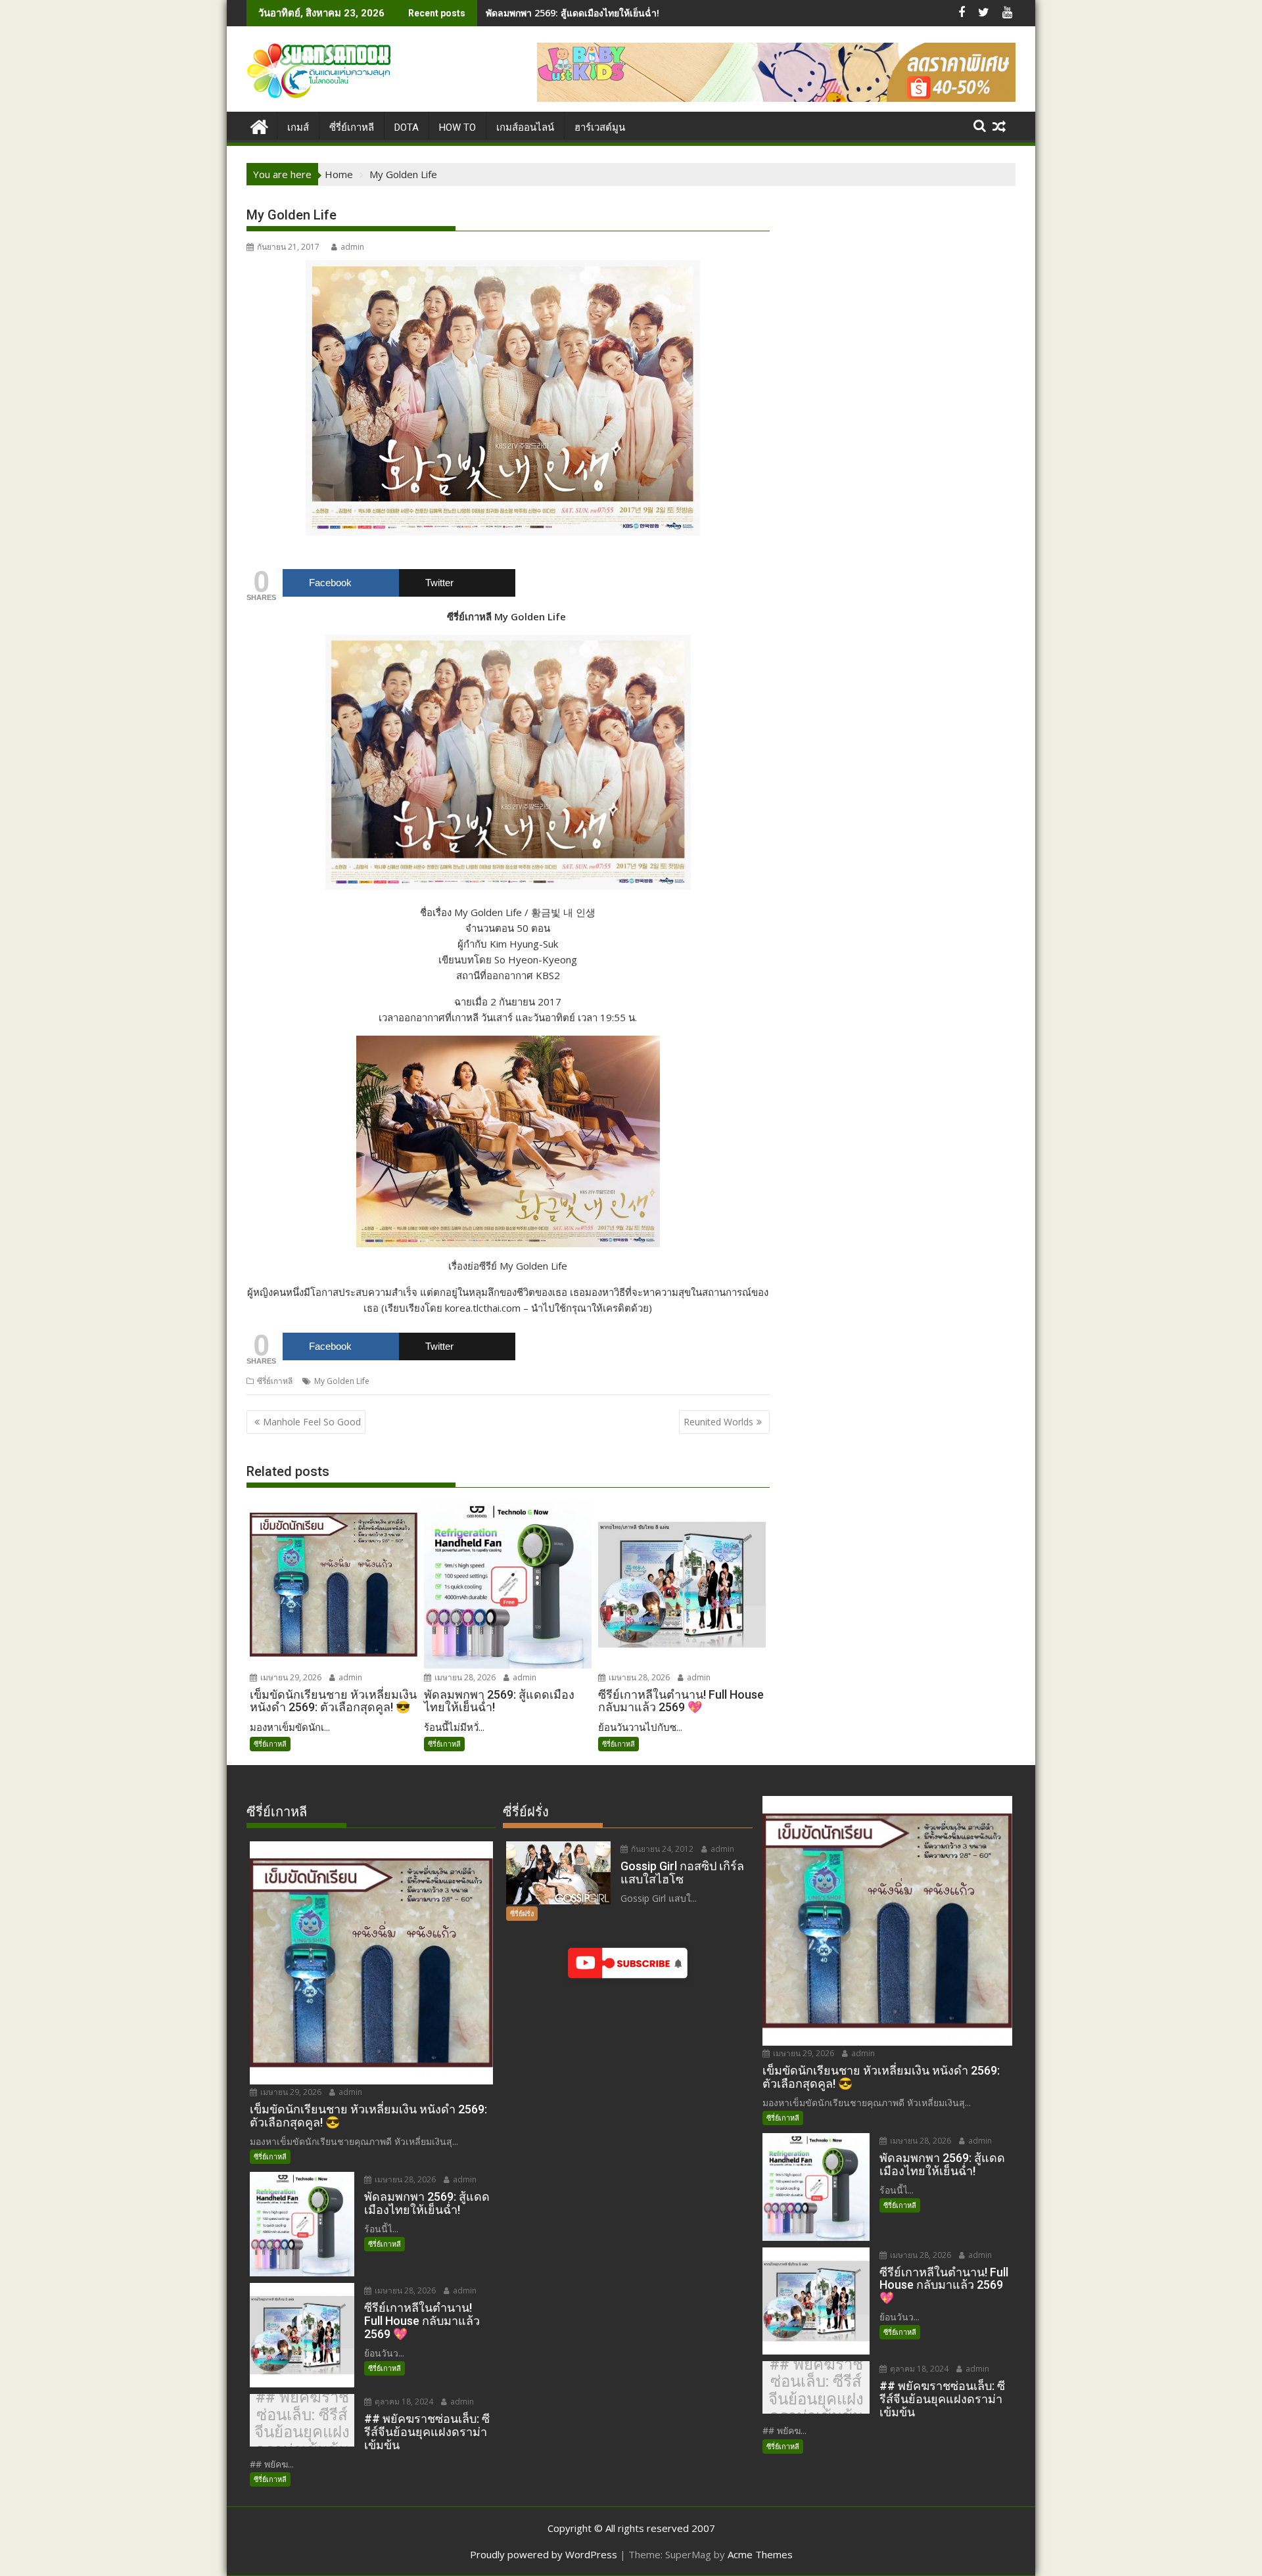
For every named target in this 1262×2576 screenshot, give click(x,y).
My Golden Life (342, 1381)
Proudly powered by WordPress (544, 2554)
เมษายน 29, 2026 (290, 1677)
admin (352, 247)
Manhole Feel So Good (312, 1422)
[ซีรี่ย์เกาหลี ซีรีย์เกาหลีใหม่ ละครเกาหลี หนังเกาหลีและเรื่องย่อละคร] (259, 125)
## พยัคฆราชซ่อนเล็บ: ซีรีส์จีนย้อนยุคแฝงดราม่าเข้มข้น (302, 2424)
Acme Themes (760, 2554)
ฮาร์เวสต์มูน (600, 127)
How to (457, 127)
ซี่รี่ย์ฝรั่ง (522, 1913)
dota (407, 127)
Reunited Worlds (718, 1422)
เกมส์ (298, 127)
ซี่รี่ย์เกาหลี (352, 127)
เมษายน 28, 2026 (464, 1677)
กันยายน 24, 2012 (661, 1849)
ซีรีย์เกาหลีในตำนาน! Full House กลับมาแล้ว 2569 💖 (596, 13)
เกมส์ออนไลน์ (525, 127)
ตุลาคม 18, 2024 (403, 2402)
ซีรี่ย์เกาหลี (275, 1381)
